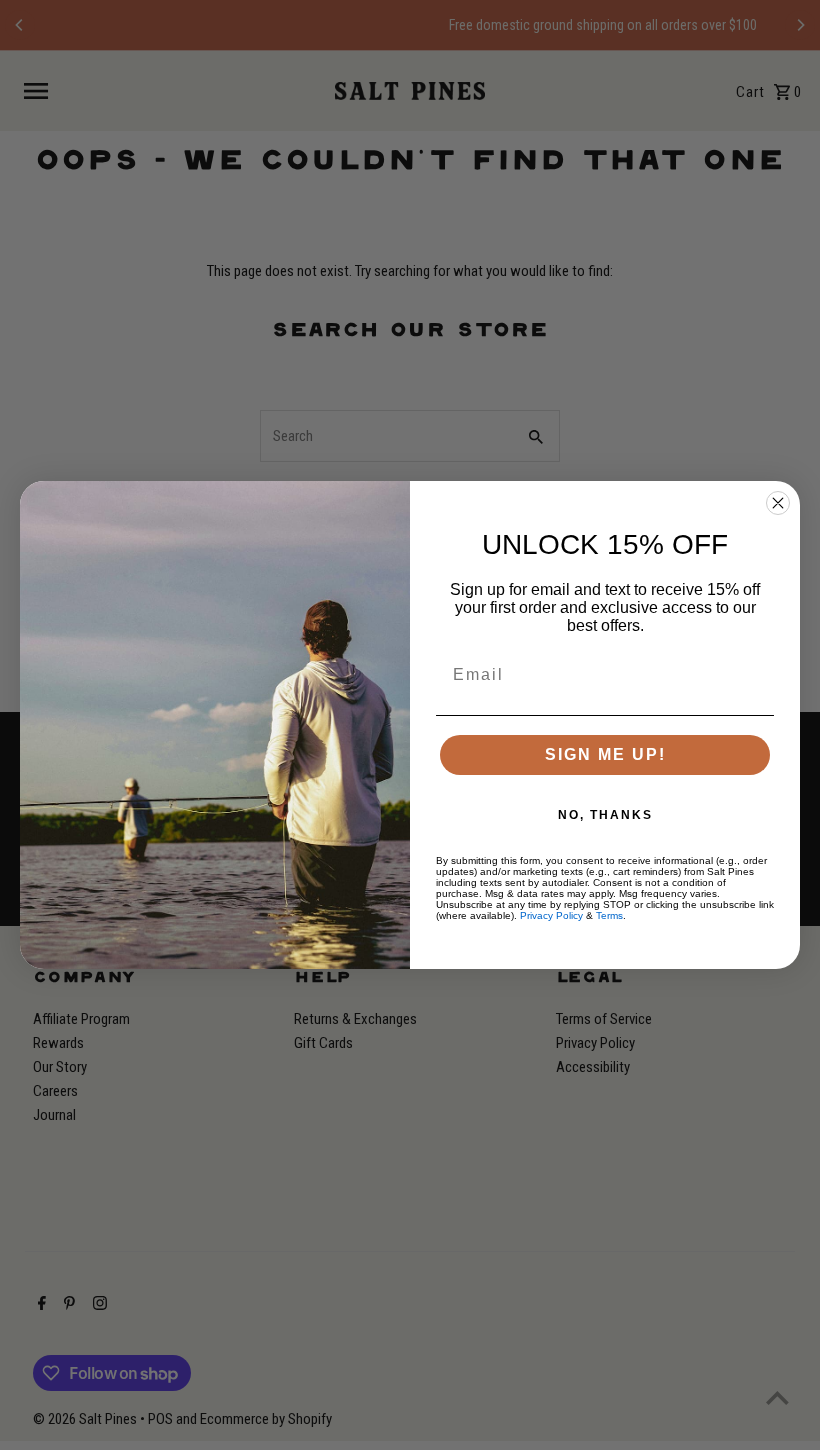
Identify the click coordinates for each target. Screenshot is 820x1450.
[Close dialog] (778, 503)
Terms (609, 915)
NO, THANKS (605, 815)
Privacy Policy (551, 915)
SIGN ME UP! (605, 754)
